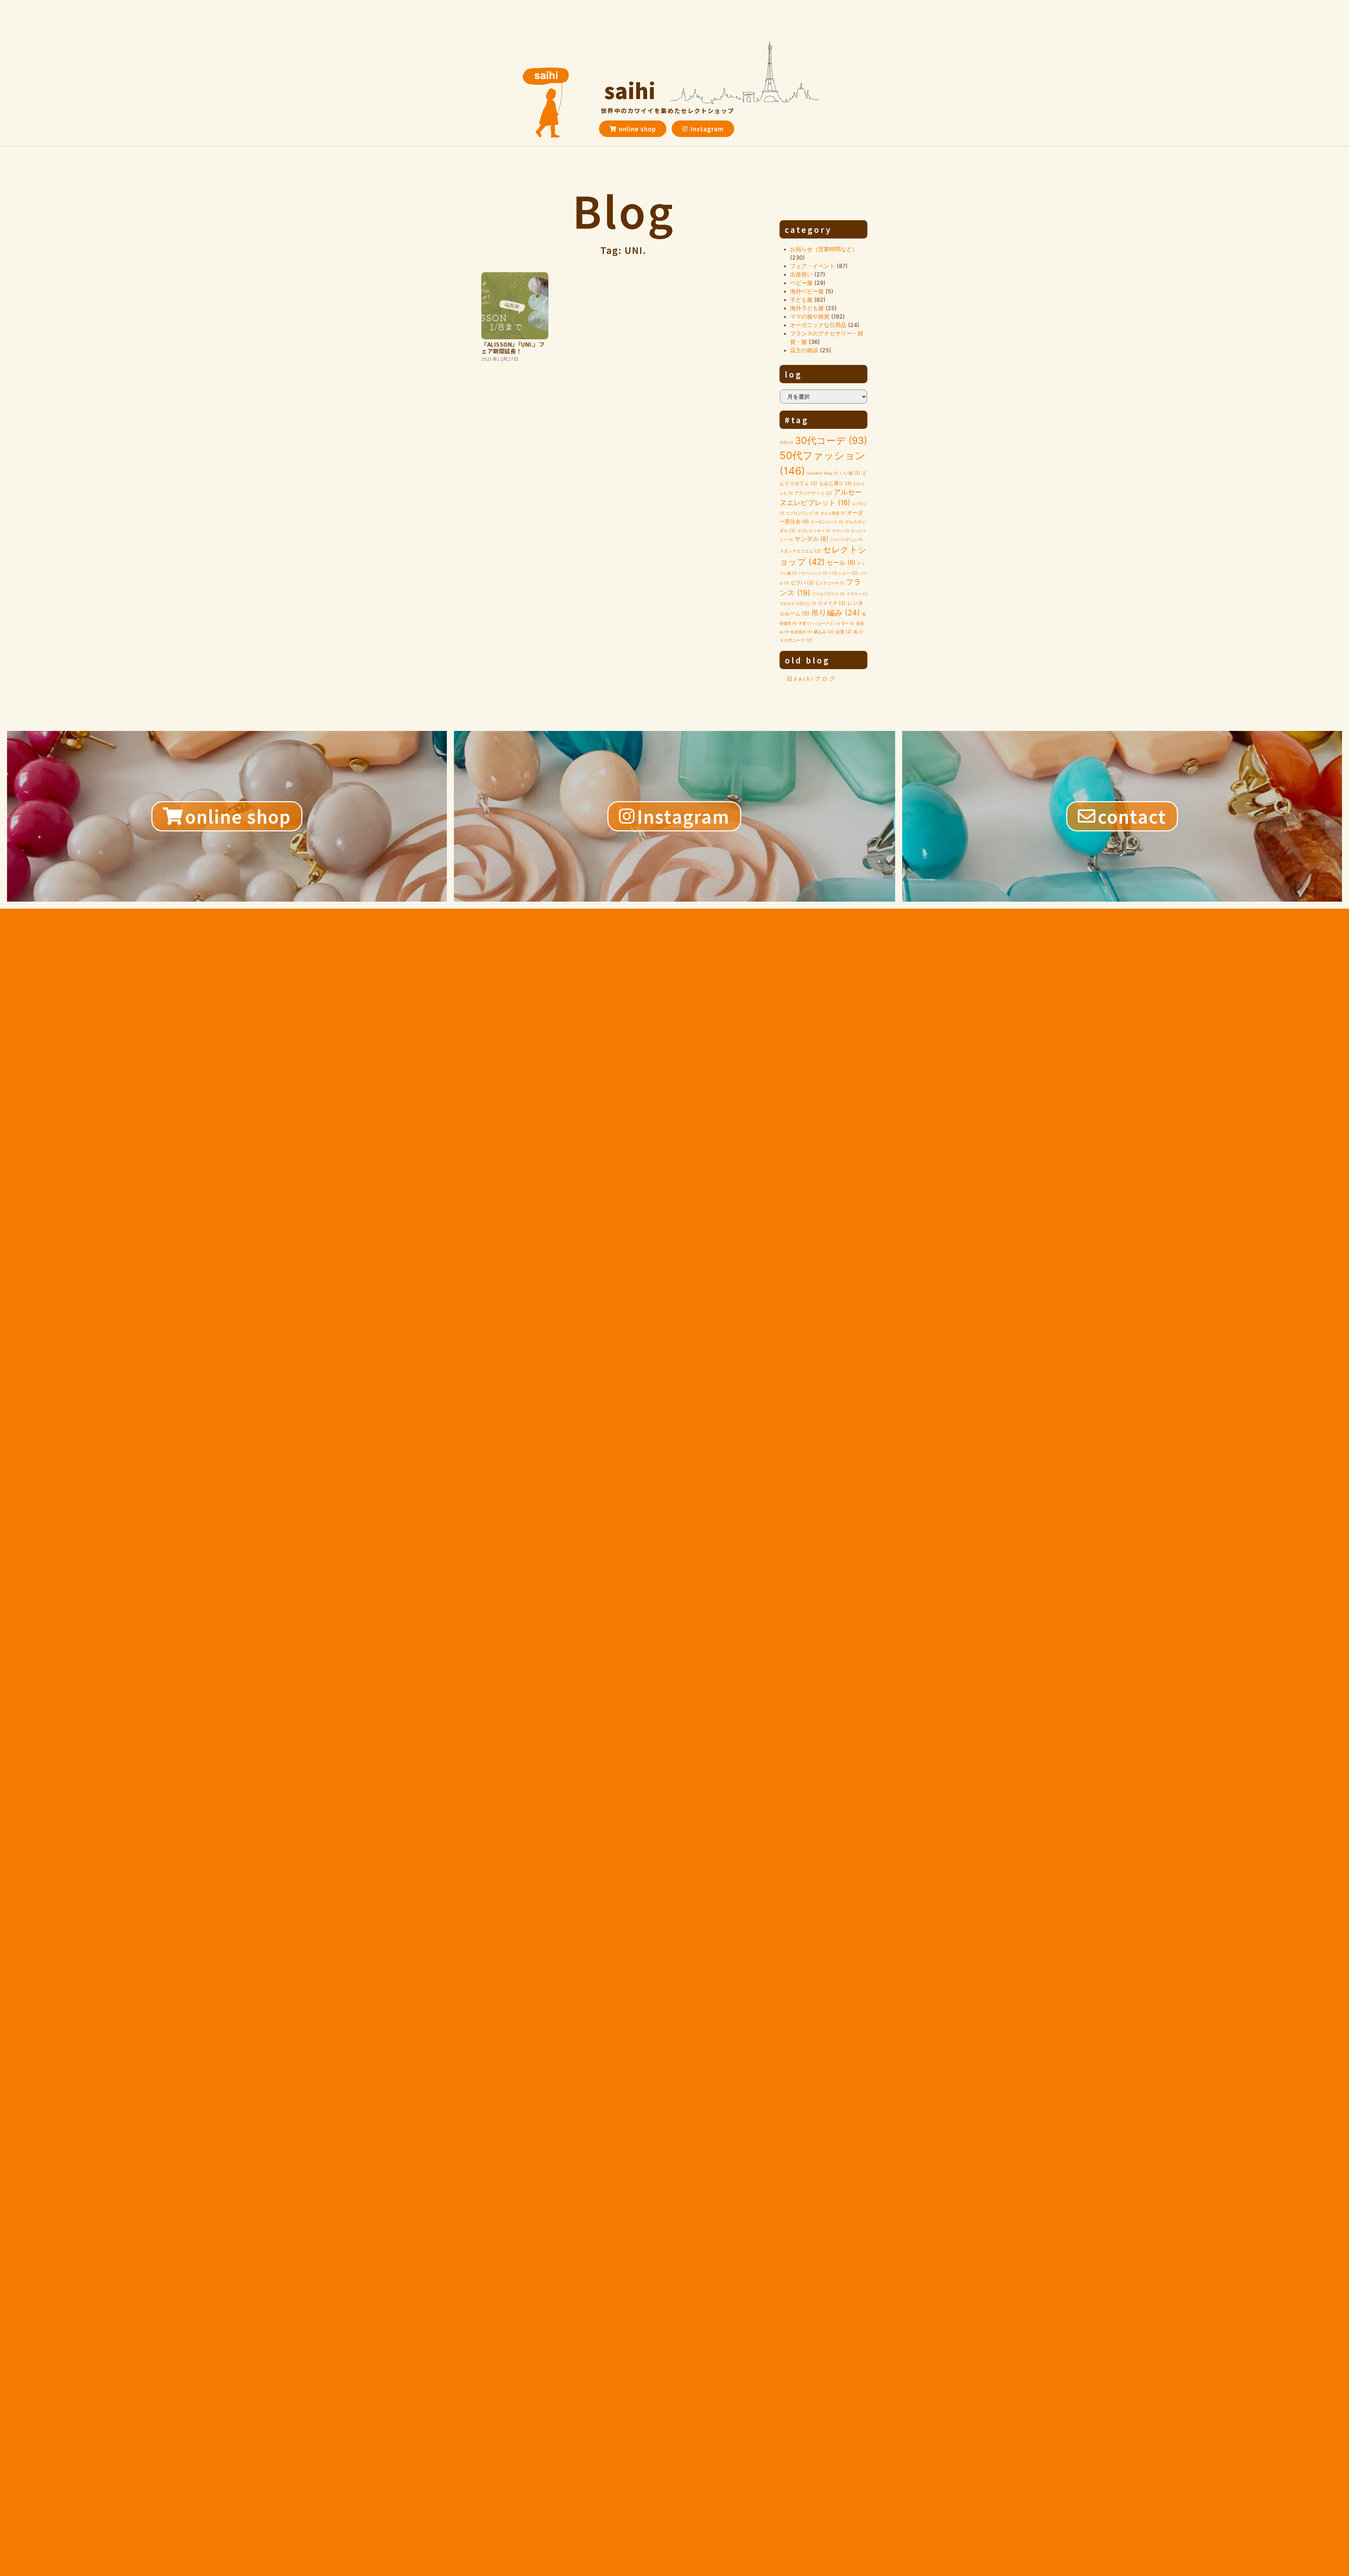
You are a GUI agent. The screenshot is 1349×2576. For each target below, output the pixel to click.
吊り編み (836, 613)
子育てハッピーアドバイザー (826, 624)
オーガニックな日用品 (818, 325)
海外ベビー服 (807, 291)
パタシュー (843, 573)
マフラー (857, 594)
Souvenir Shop (823, 473)
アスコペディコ (813, 493)
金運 (844, 632)
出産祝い (801, 274)
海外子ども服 (807, 308)
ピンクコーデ (830, 583)
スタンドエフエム (800, 551)
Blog (624, 210)
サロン (840, 531)
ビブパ (802, 583)
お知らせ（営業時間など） (824, 249)
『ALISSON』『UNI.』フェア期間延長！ (513, 348)
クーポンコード (827, 522)
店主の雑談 (804, 350)
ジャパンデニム (846, 540)
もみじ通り (835, 483)
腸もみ (824, 632)
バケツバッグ (813, 573)
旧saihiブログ (812, 679)
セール (841, 563)
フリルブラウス (828, 594)
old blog (807, 660)
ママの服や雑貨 (810, 316)
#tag (797, 420)
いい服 (850, 473)
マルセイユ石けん (798, 604)
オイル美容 (833, 513)
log (794, 374)
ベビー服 (801, 283)
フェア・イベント (813, 266)
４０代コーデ (796, 640)
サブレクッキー (814, 531)
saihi (630, 90)
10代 (786, 443)
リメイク (832, 603)
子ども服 (801, 300)
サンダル (812, 539)
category (808, 229)
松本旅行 (801, 632)
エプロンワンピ (802, 513)
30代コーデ (831, 441)
